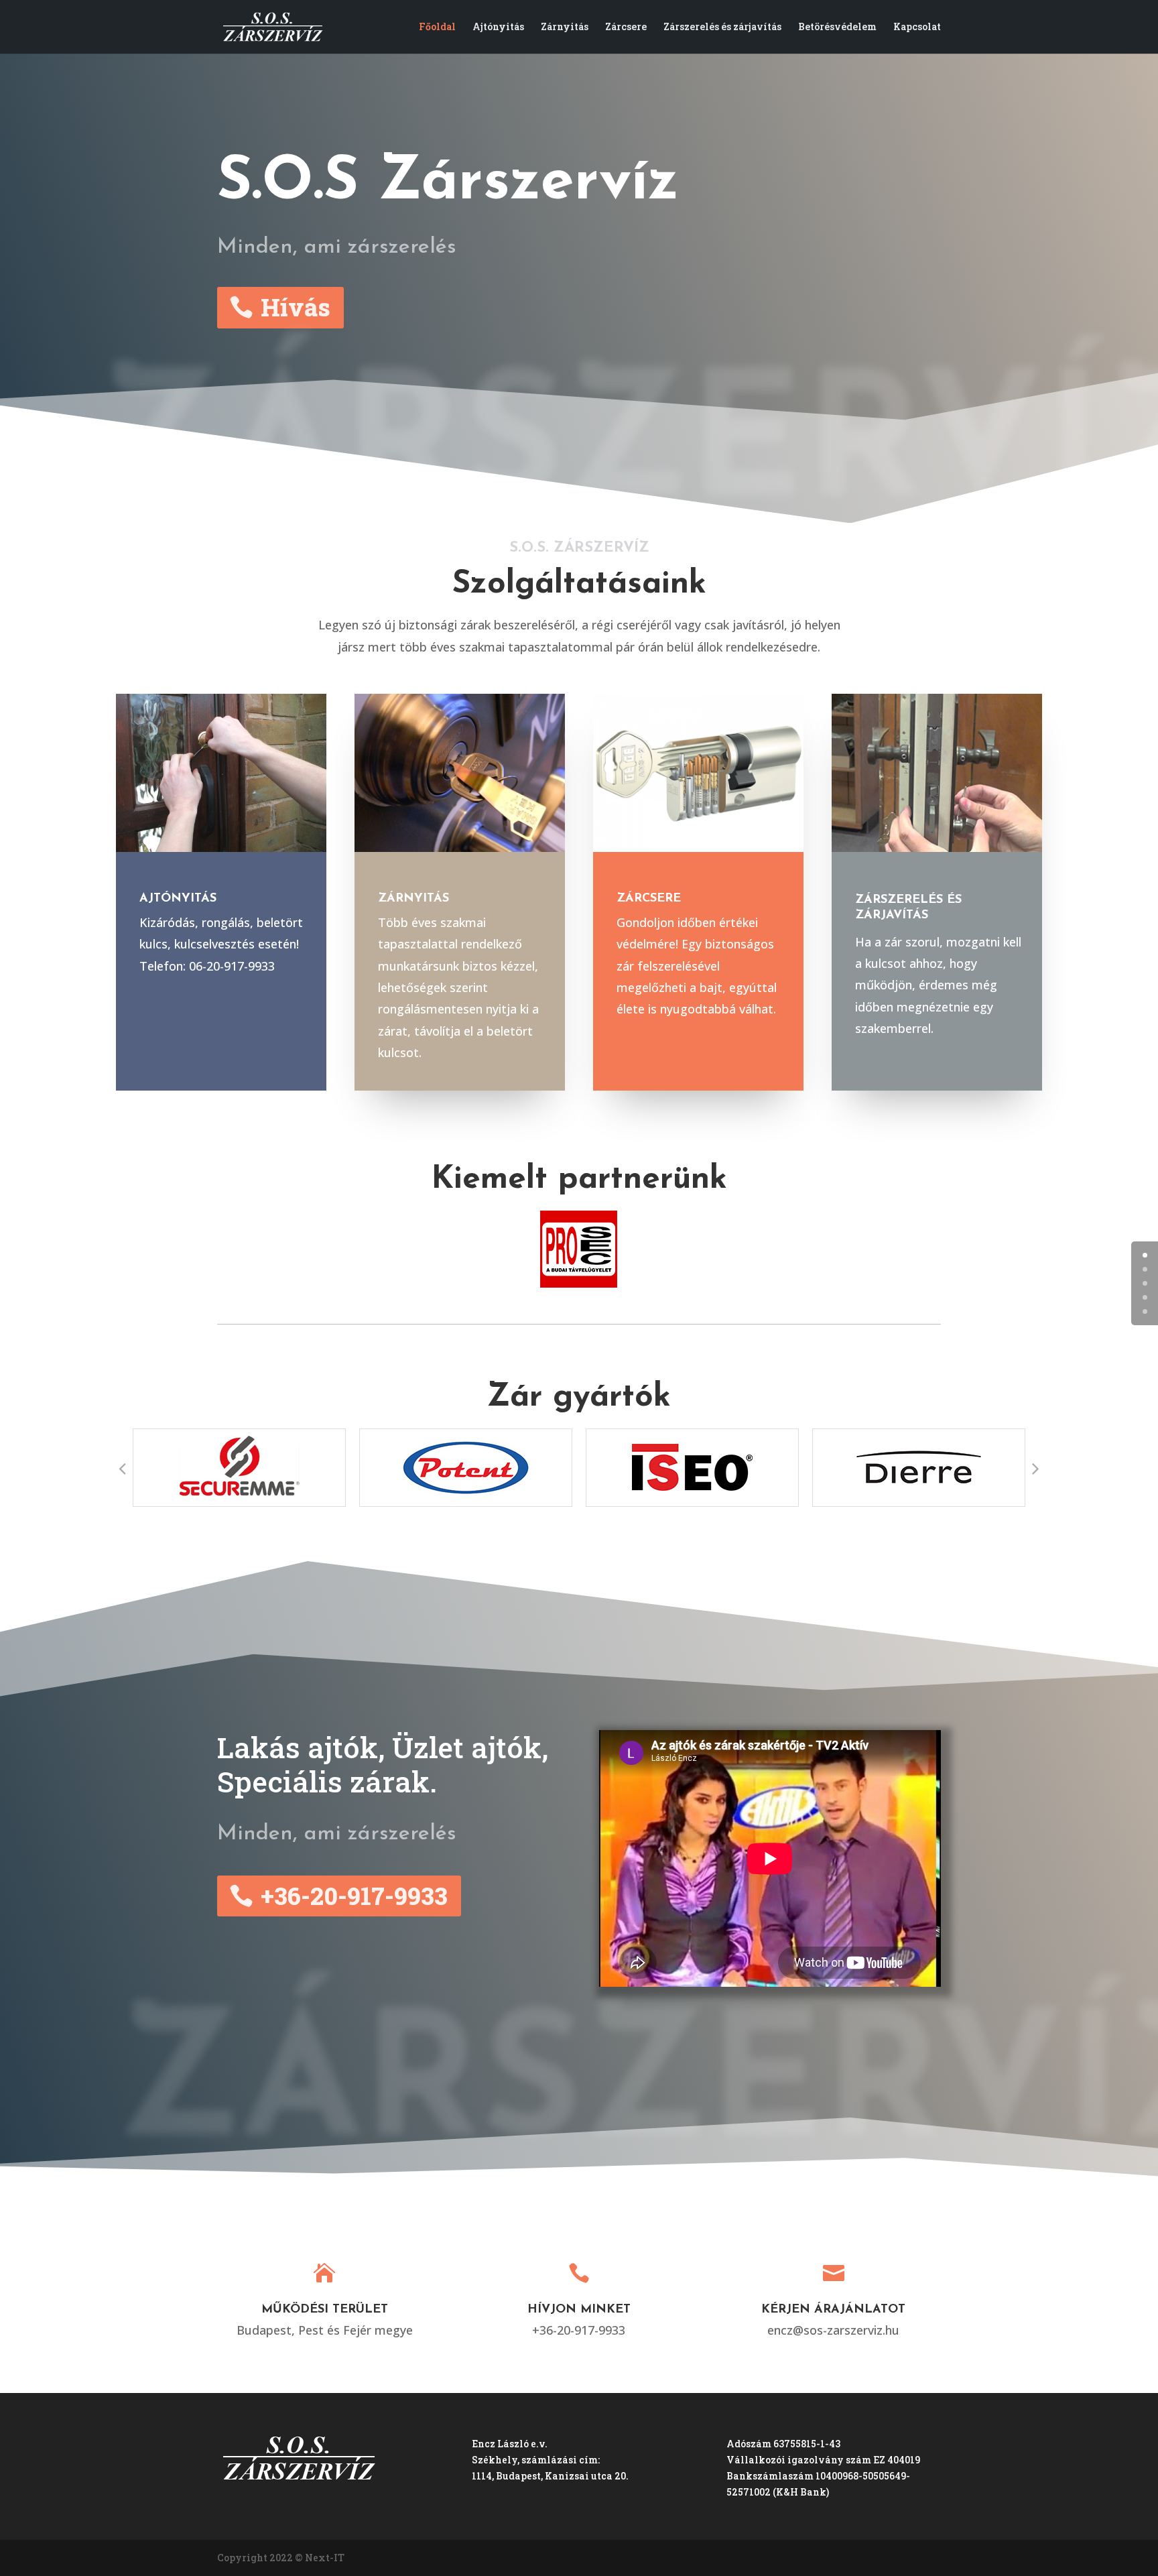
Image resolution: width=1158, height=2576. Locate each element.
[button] (123, 1468)
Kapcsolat (917, 27)
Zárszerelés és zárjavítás (722, 27)
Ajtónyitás (498, 27)
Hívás (296, 307)
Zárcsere (626, 27)
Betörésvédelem (837, 27)
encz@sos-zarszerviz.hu (833, 2330)
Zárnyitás (565, 27)
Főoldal (437, 27)
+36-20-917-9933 (354, 1896)
